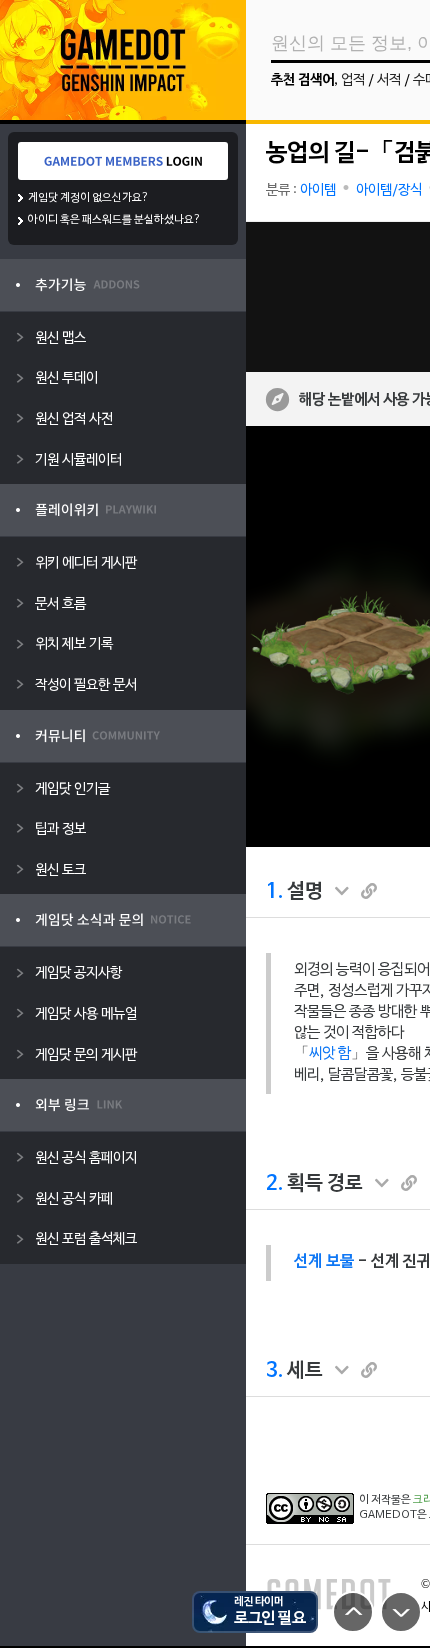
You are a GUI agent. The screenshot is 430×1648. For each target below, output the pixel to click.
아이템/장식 (389, 190)
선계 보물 (324, 1262)
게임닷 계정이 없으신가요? (88, 198)
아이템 (318, 190)
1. (274, 892)
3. (274, 1371)
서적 (389, 80)
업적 (353, 80)
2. (274, 1184)
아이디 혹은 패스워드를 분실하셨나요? (114, 220)
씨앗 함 (330, 1054)
